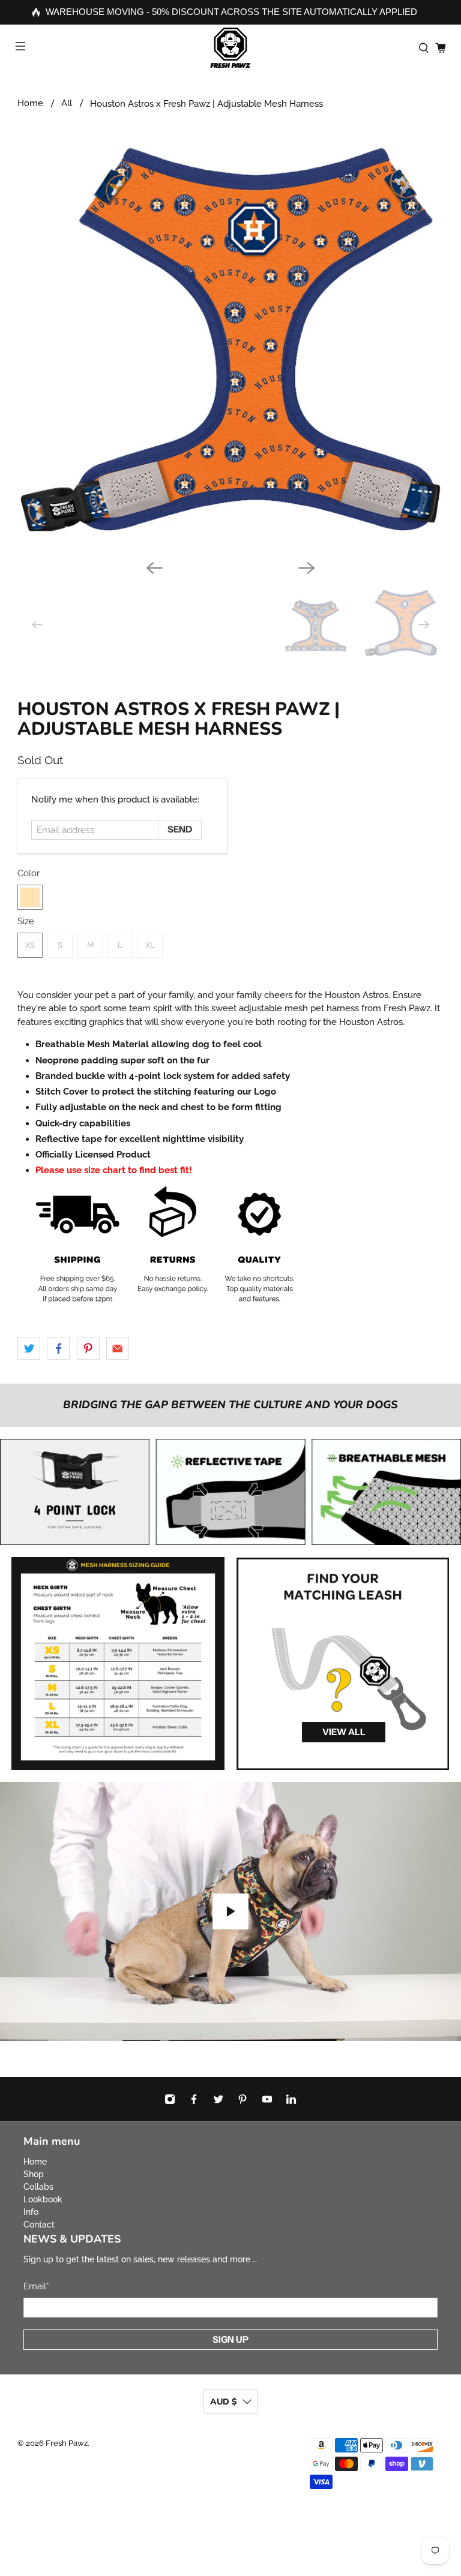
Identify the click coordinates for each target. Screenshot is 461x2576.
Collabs (38, 2187)
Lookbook (43, 2199)
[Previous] (154, 568)
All (67, 103)
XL (150, 945)
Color (29, 873)
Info (31, 2212)
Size (26, 921)
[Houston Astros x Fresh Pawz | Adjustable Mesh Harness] (230, 338)
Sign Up (230, 2339)
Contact (39, 2225)
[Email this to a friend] (118, 1348)
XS (30, 945)
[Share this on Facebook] (58, 1348)
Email (36, 2286)
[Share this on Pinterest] (88, 1348)
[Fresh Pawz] (230, 48)
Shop (34, 2174)
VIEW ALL (344, 1732)
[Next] (307, 568)
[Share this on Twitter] (29, 1348)
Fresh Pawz (67, 2443)
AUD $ (223, 2402)
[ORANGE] (30, 897)
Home (30, 103)
